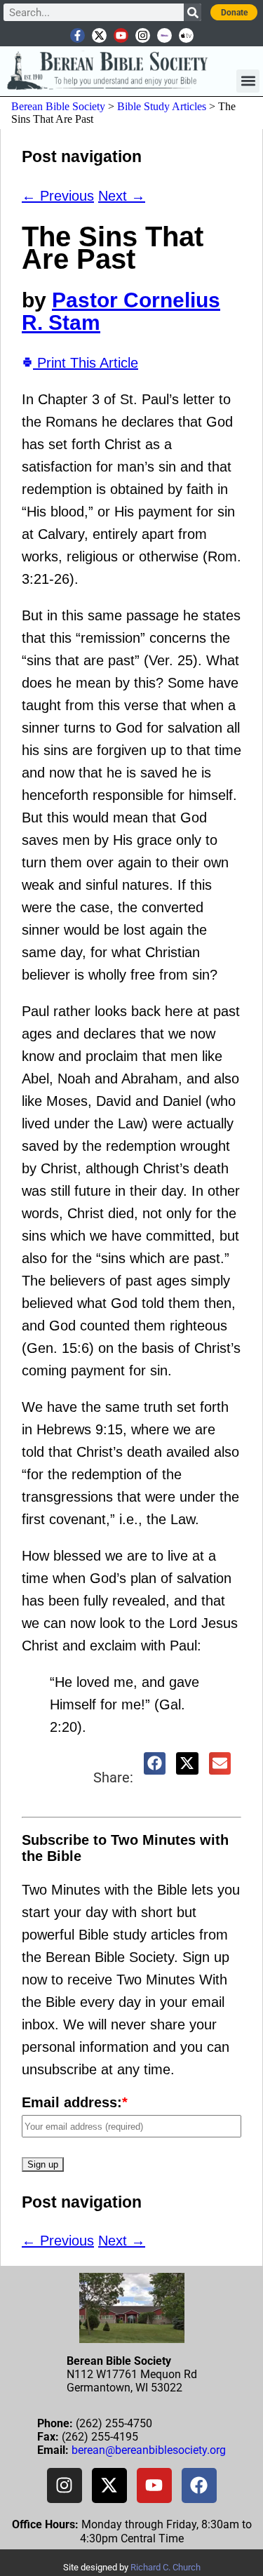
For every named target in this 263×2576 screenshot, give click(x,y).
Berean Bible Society (58, 106)
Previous (58, 196)
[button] (248, 81)
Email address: (75, 2102)
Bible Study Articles (162, 106)
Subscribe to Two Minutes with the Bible (125, 1848)
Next (122, 196)
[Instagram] (143, 35)
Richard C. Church (166, 2567)
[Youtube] (121, 35)
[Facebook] (199, 2485)
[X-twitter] (99, 35)
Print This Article (86, 363)
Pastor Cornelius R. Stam (121, 311)
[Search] (193, 12)
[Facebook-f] (77, 35)
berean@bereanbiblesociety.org (149, 2450)
